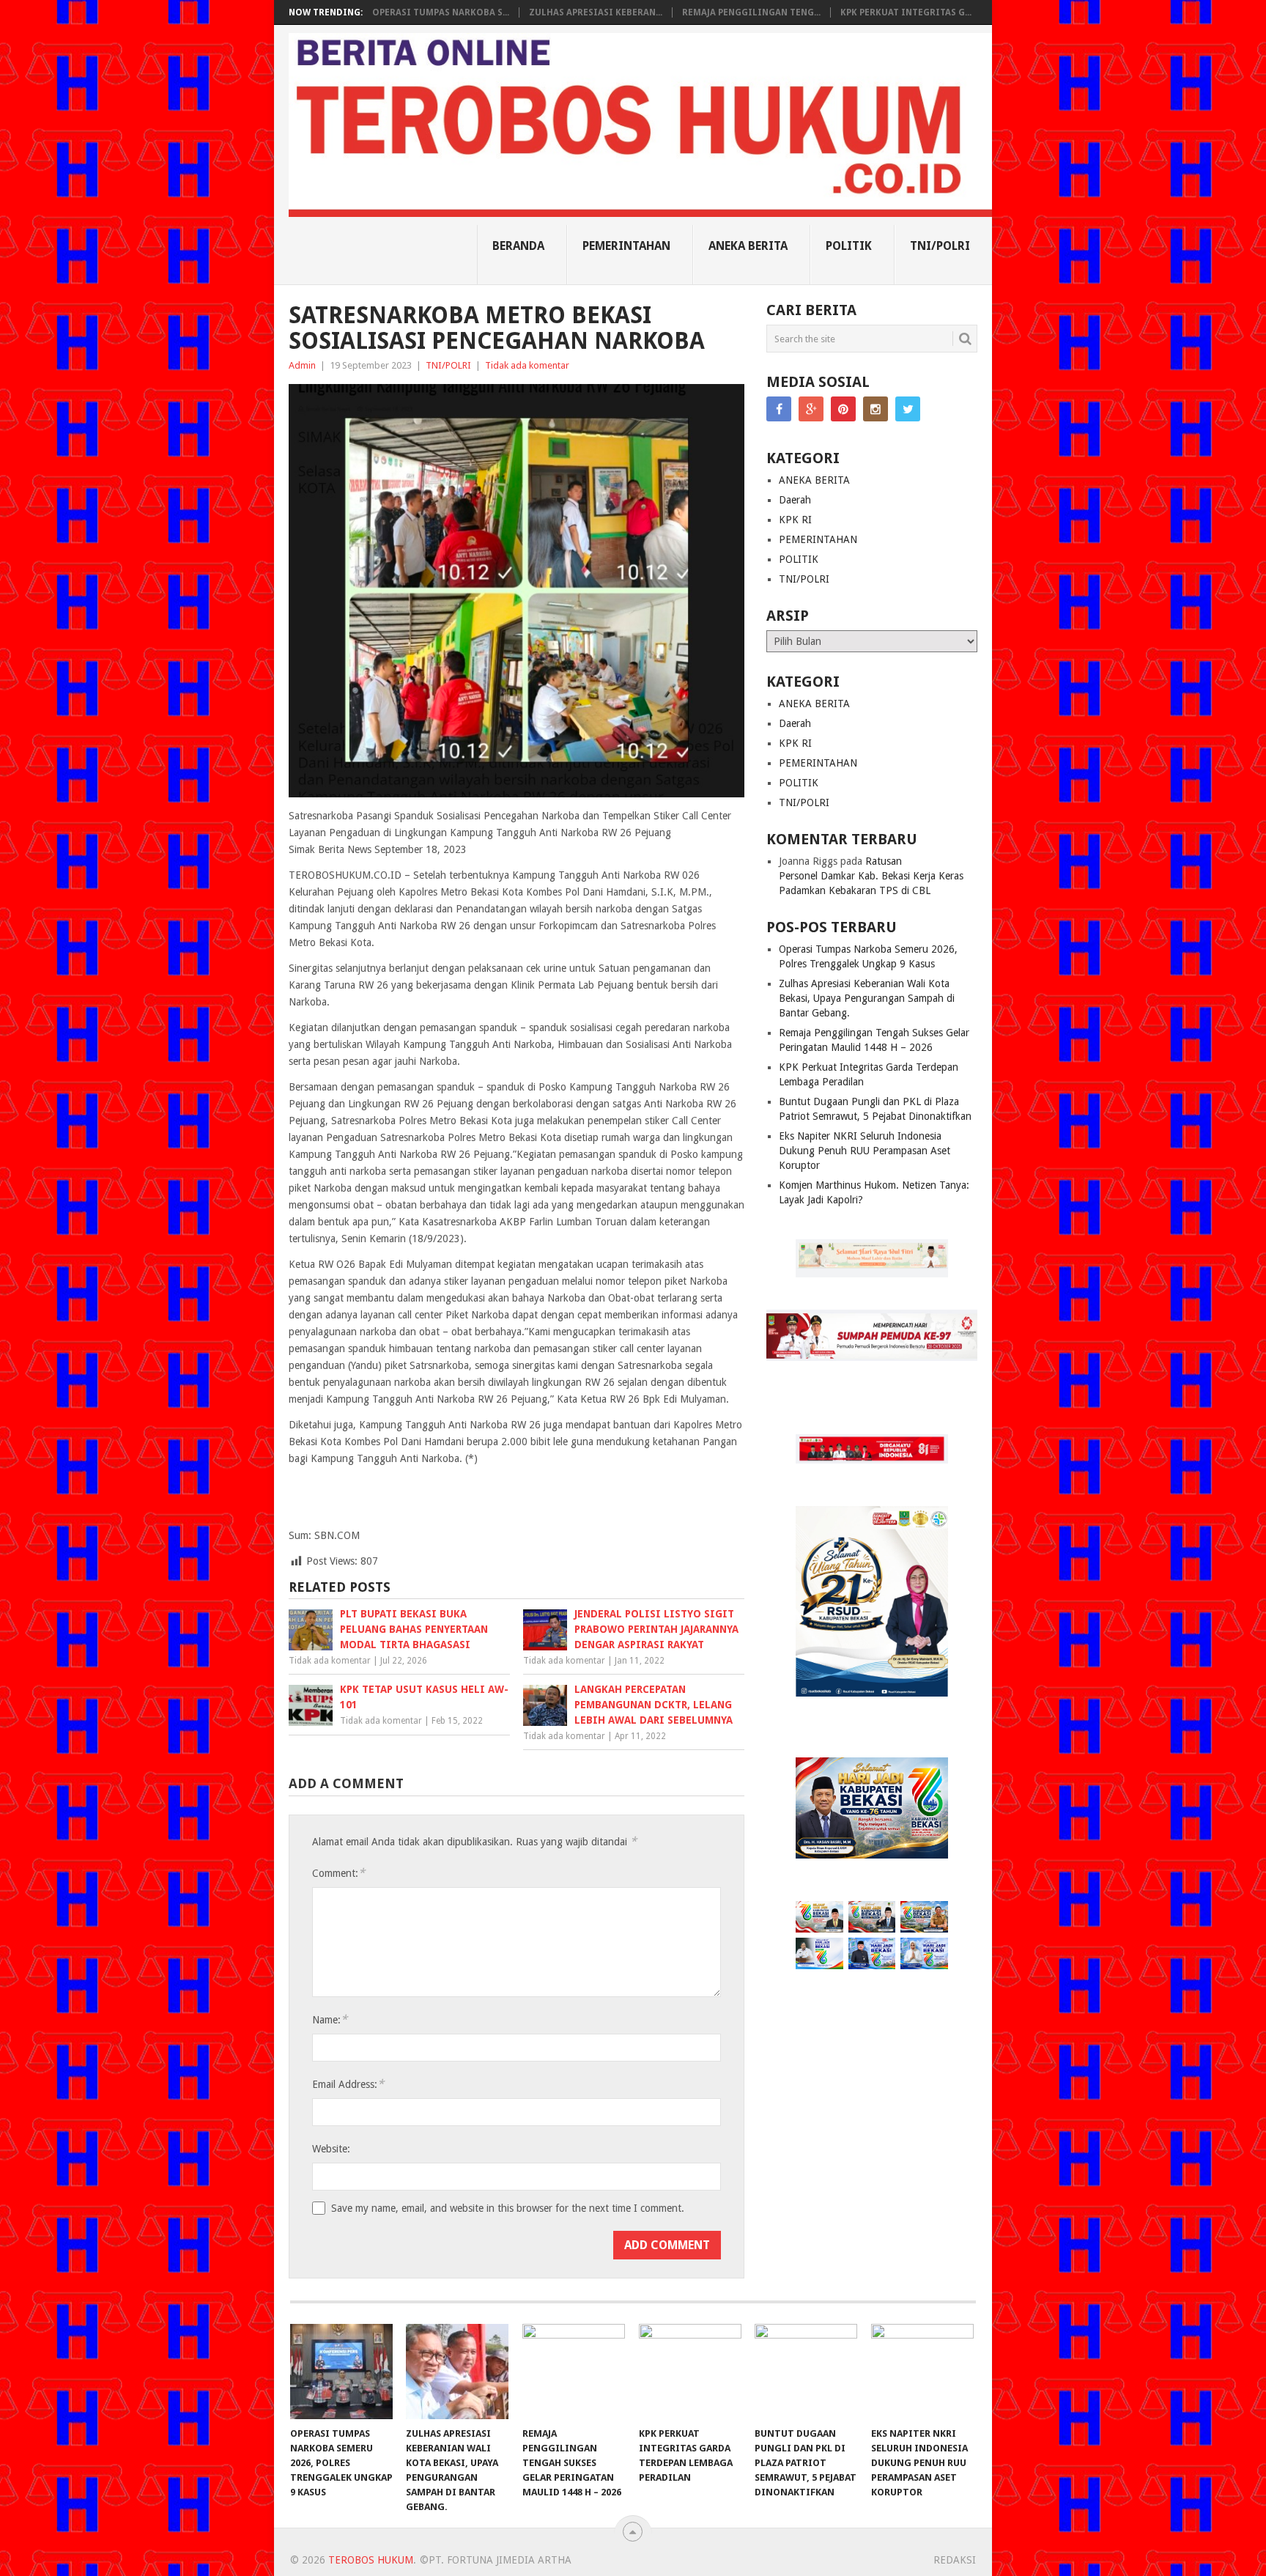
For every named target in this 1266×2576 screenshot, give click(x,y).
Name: (330, 2019)
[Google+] (811, 409)
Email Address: (348, 2084)
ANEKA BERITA (748, 246)
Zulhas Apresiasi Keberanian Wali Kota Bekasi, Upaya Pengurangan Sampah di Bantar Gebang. (867, 998)
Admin (302, 365)
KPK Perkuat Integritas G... (906, 12)
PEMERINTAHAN (626, 246)
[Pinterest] (843, 409)
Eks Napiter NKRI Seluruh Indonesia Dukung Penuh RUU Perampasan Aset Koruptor (865, 1151)
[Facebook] (779, 409)
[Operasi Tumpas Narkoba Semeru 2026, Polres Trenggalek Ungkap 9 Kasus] (341, 2372)
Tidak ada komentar (527, 365)
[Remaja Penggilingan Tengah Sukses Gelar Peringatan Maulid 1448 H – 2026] (574, 2372)
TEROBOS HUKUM (371, 2560)
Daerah (795, 500)
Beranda (518, 246)
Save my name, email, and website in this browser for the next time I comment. (508, 2208)
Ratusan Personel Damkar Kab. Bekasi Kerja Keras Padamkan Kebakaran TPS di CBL (871, 876)
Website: (331, 2149)
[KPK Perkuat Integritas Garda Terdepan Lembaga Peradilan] (690, 2372)
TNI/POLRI (940, 246)
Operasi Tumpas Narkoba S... (441, 12)
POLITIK (849, 246)
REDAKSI (955, 2560)
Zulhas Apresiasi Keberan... (596, 12)
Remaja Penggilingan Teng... (751, 12)
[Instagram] (876, 409)
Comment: (338, 1873)
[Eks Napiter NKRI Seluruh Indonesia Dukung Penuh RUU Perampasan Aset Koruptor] (922, 2372)
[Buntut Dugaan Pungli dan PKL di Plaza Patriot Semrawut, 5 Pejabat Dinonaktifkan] (806, 2372)
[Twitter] (908, 409)
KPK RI (795, 520)
